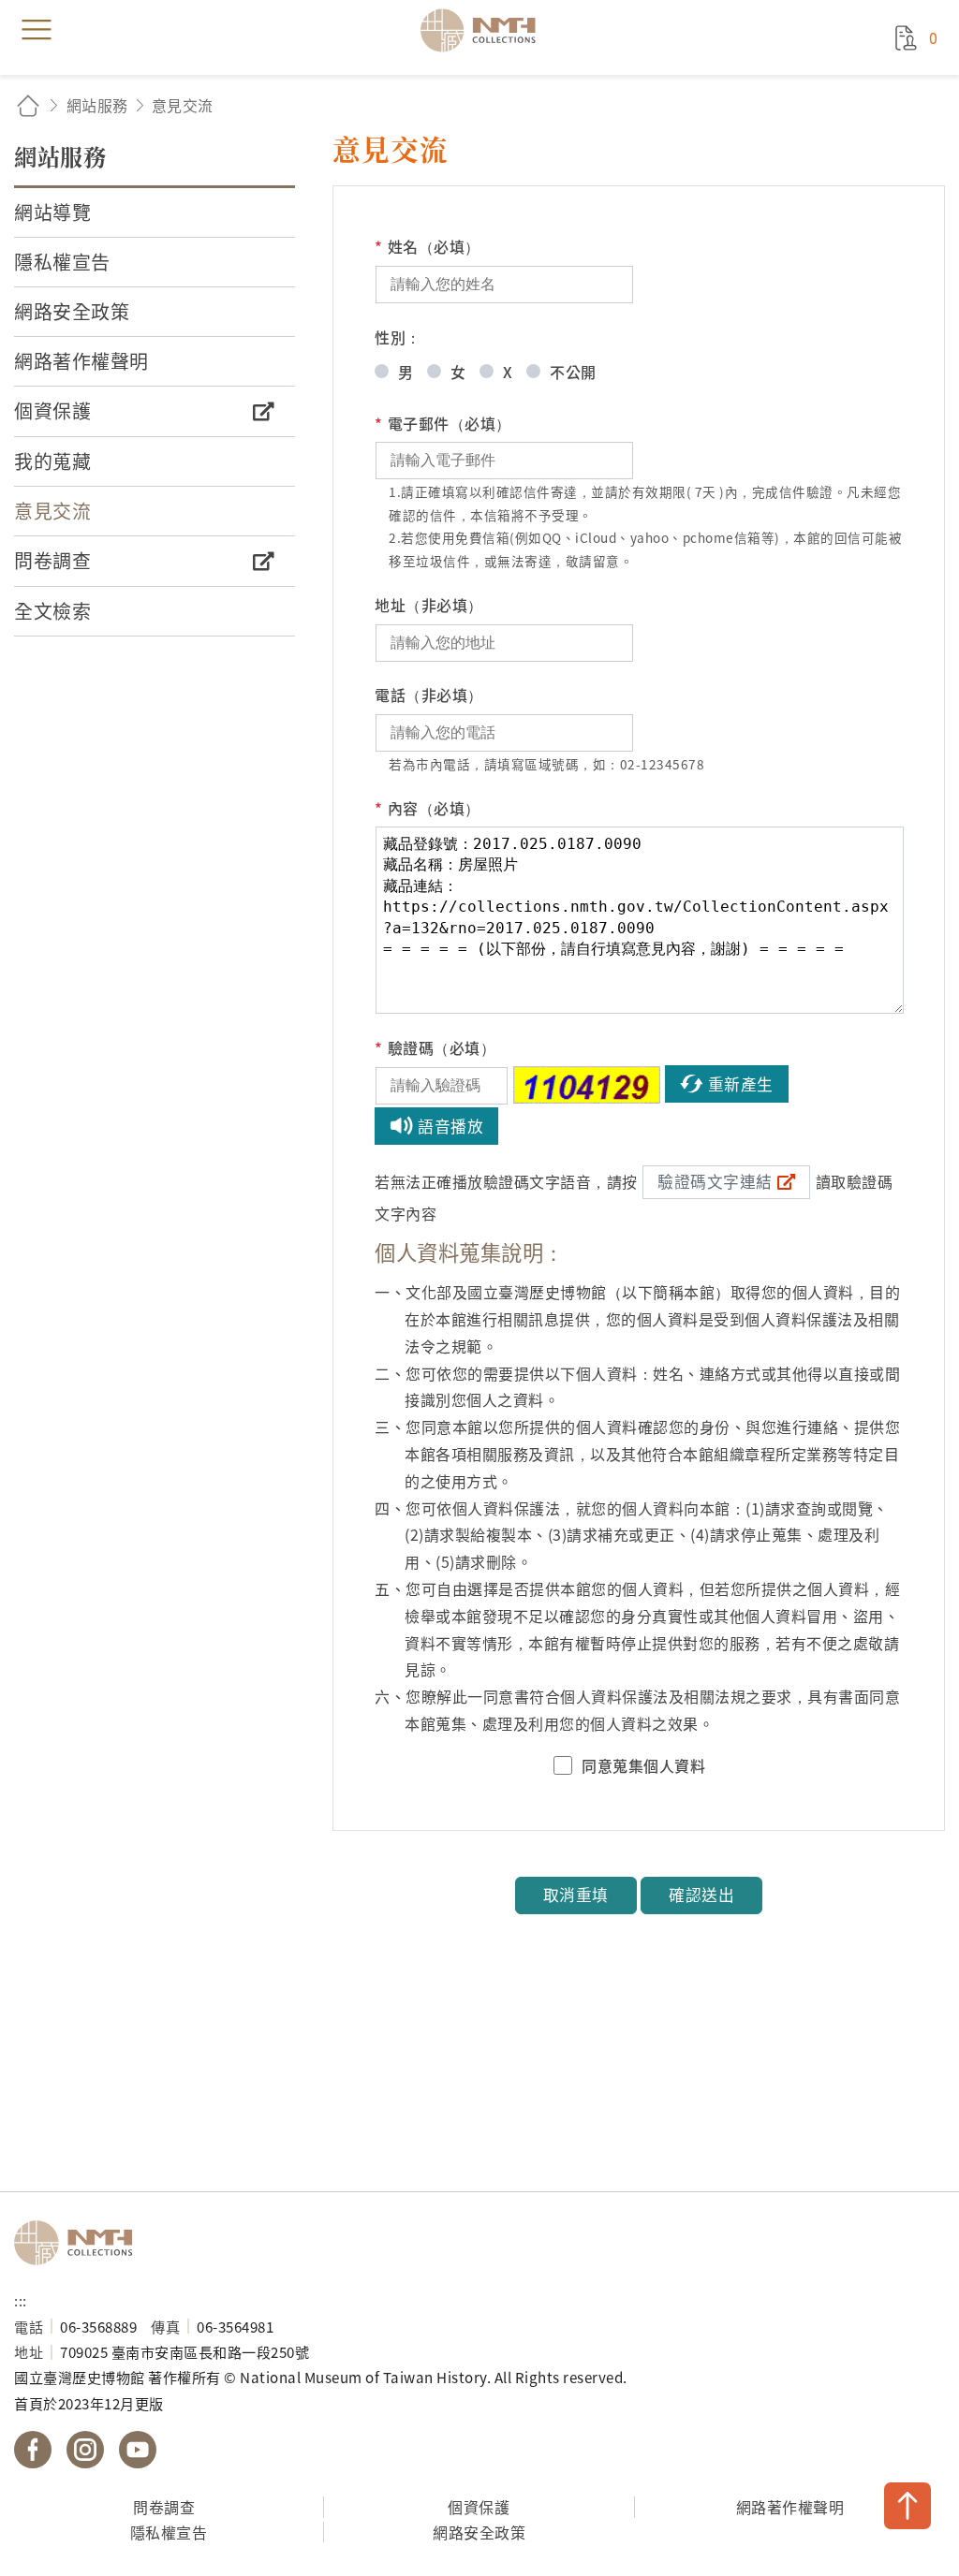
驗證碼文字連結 (715, 1181)
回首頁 (28, 105)
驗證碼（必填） (435, 1047)
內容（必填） (428, 808)
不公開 (573, 372)
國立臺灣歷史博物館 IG (85, 2450)
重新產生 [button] (741, 1084)
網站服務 (97, 105)
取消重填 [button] (576, 1895)
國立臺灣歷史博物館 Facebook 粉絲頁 (33, 2450)
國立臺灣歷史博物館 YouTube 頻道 (138, 2450)
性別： (398, 337)
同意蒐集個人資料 (643, 1765)
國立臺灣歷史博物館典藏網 (484, 30)
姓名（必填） (428, 246)
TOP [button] (907, 2506)
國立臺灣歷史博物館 (80, 2243)
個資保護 (479, 2507)
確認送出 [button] (701, 1895)
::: (21, 2300)
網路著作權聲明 (790, 2507)
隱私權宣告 (169, 2532)
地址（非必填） (429, 605)
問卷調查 (164, 2507)
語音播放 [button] (450, 1126)
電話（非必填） (429, 695)
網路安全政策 (479, 2532)
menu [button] (37, 30)
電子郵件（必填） (443, 423)
